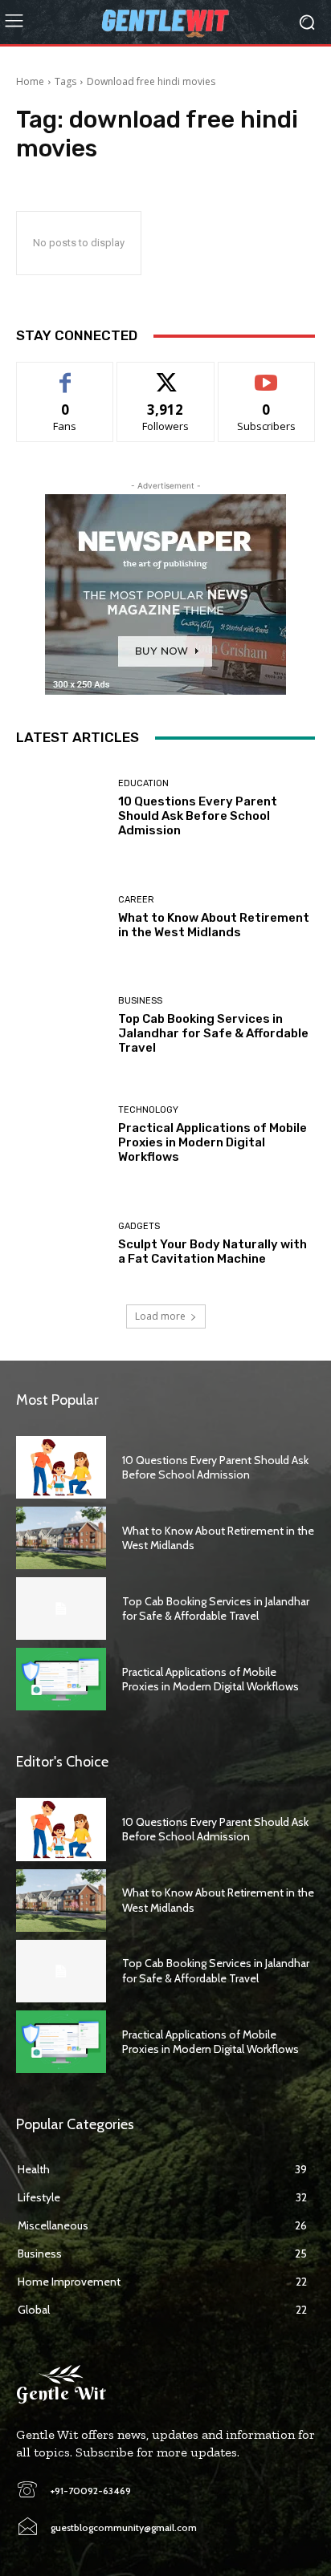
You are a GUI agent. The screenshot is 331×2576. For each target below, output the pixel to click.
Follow (166, 374)
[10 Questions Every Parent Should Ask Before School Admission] (61, 809)
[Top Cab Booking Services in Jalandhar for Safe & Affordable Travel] (61, 1026)
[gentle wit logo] (165, 22)
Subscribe (267, 374)
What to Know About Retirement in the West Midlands (214, 925)
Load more (160, 1316)
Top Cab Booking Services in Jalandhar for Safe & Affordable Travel (213, 1033)
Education (143, 783)
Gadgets (139, 1226)
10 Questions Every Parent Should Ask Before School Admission (198, 816)
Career (136, 900)
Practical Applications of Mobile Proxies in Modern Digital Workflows (212, 1142)
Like (65, 374)
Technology (148, 1110)
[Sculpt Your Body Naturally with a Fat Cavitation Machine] (61, 1243)
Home (30, 81)
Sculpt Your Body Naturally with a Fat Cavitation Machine (212, 1251)
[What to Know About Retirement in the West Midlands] (61, 918)
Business (140, 1001)
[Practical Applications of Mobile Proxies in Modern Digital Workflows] (61, 1135)
